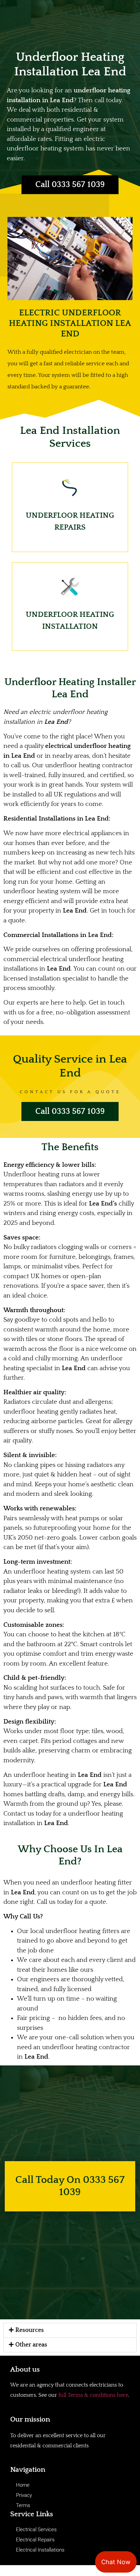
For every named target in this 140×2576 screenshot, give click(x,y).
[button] (70, 2330)
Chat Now (116, 2562)
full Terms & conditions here (93, 2395)
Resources (30, 2330)
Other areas (31, 2345)
